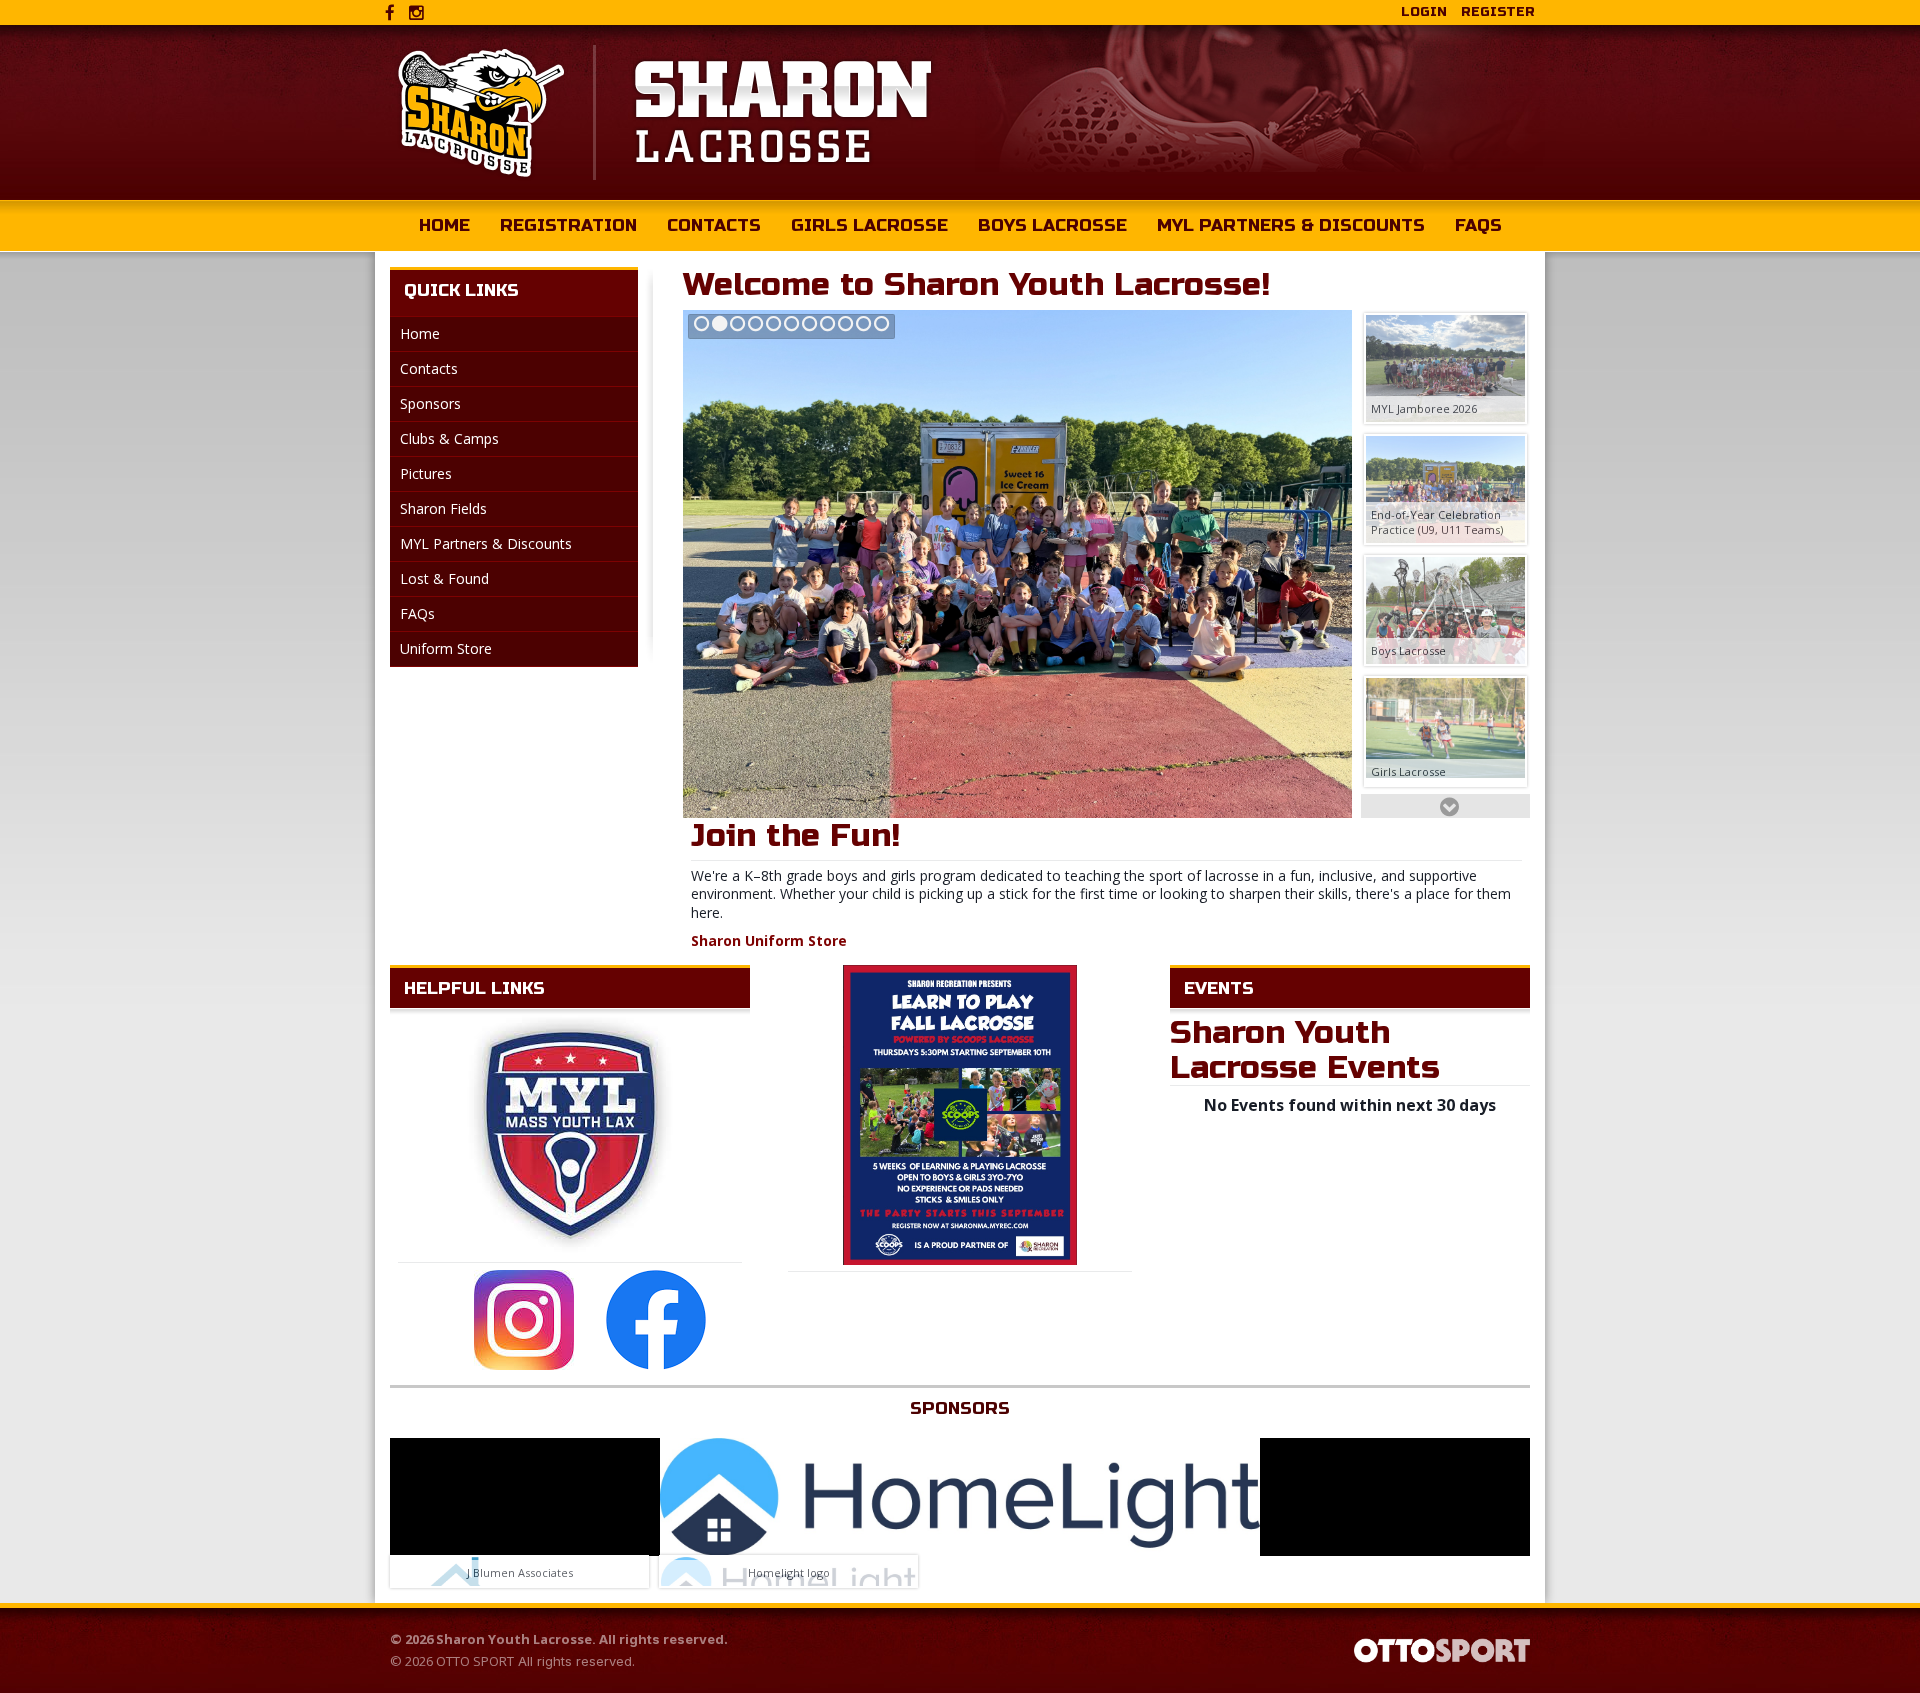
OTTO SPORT (475, 1661)
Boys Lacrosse (1052, 225)
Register (1498, 12)
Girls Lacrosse (869, 225)
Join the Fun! (795, 835)
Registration (568, 225)
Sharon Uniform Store (769, 940)
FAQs (1478, 225)
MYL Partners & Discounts (1291, 225)
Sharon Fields (443, 508)
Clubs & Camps (449, 438)
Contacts (714, 225)
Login (1424, 12)
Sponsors (430, 403)
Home (444, 225)
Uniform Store (446, 648)
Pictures (426, 473)
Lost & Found (444, 578)
